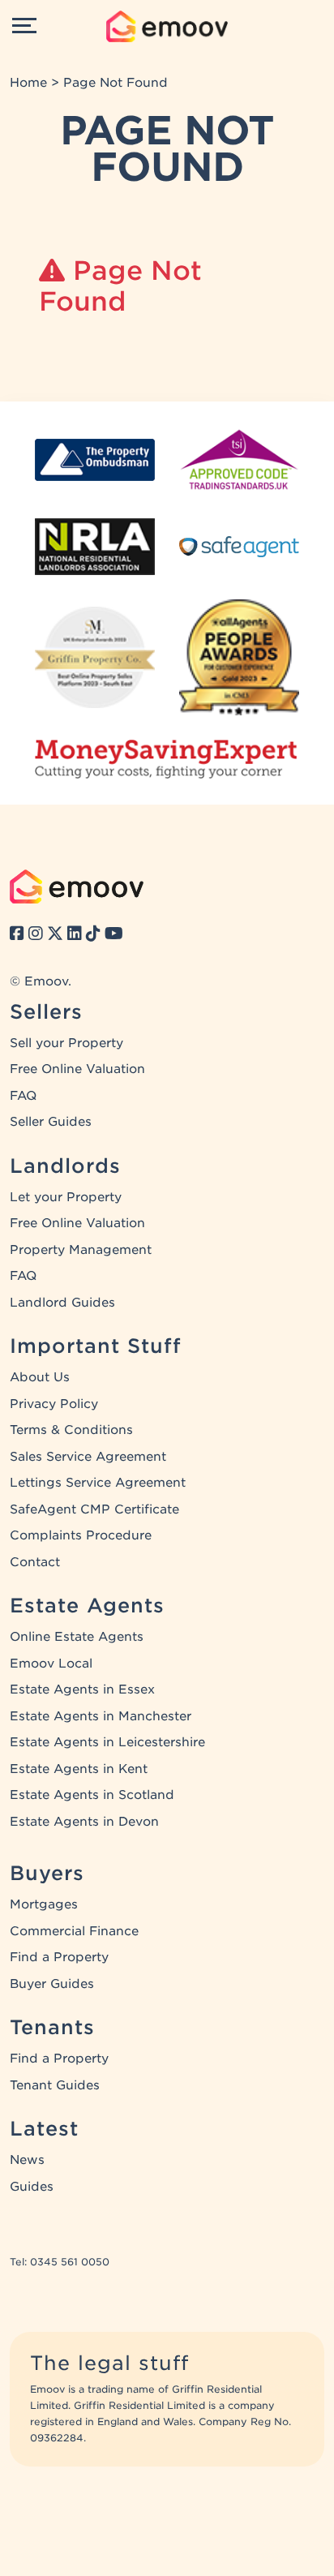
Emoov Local (51, 1664)
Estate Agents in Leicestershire (107, 1742)
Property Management (81, 1250)
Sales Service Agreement (88, 1457)
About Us (40, 1377)
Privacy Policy (54, 1404)
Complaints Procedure (81, 1535)
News (27, 2160)
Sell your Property (66, 1043)
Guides (32, 2187)
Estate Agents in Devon (84, 1822)
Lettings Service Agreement (98, 1483)
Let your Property (66, 1197)
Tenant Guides (55, 2085)
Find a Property (59, 1957)
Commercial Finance (74, 1931)
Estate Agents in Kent (79, 1769)
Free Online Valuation (77, 1069)
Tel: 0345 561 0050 (60, 2262)
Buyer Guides (52, 1984)
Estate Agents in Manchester (101, 1716)
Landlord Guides (62, 1303)
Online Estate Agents (77, 1637)
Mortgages (44, 1904)
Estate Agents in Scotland (92, 1795)
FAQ (23, 1096)
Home (28, 83)
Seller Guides (51, 1122)
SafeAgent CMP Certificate (94, 1509)
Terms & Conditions (71, 1430)
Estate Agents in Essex (82, 1689)
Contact (35, 1562)
